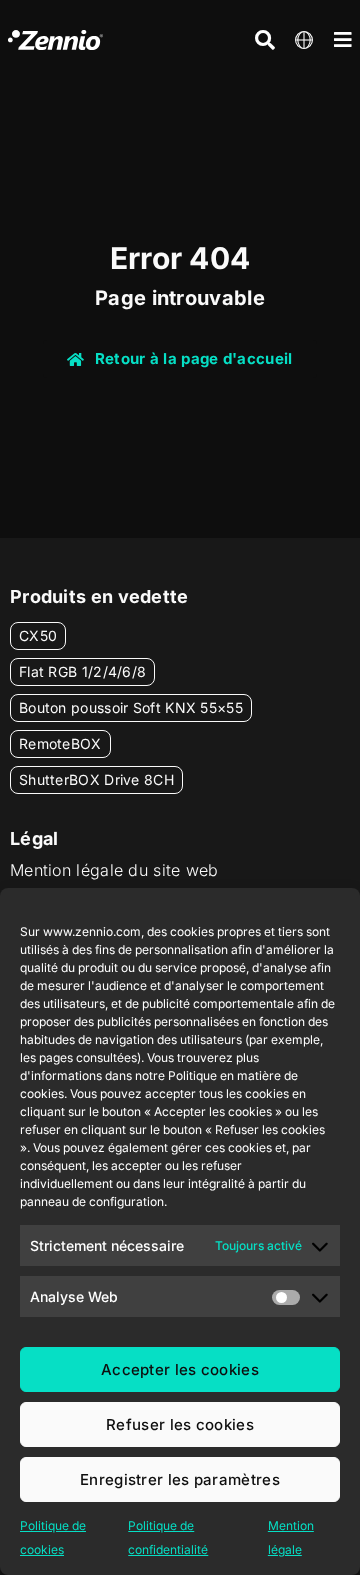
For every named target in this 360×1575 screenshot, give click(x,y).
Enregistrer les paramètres (180, 1479)
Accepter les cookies (180, 1369)
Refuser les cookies (180, 1424)
